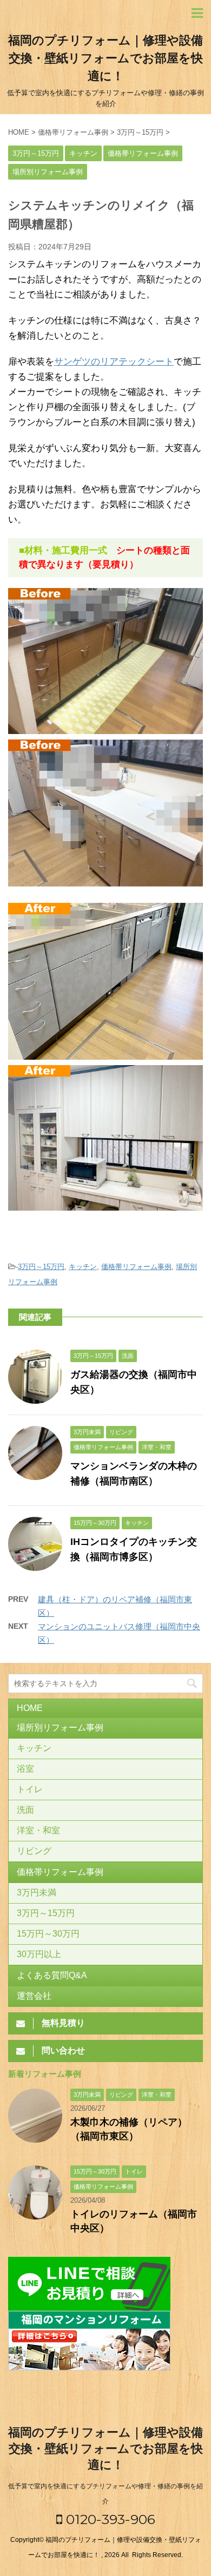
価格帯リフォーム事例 (136, 1267)
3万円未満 (37, 1893)
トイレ (30, 1789)
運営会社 (34, 1996)
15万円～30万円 (48, 1934)
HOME (30, 1708)
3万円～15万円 (41, 1267)
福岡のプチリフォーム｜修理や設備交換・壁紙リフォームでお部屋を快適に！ (105, 58)
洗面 (25, 1810)
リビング (34, 1851)
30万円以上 (39, 1954)
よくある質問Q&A (52, 1975)
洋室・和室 (38, 1830)
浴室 (25, 1769)
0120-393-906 (109, 2519)
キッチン (83, 1267)
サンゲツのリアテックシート (114, 362)
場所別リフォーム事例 (60, 1728)
